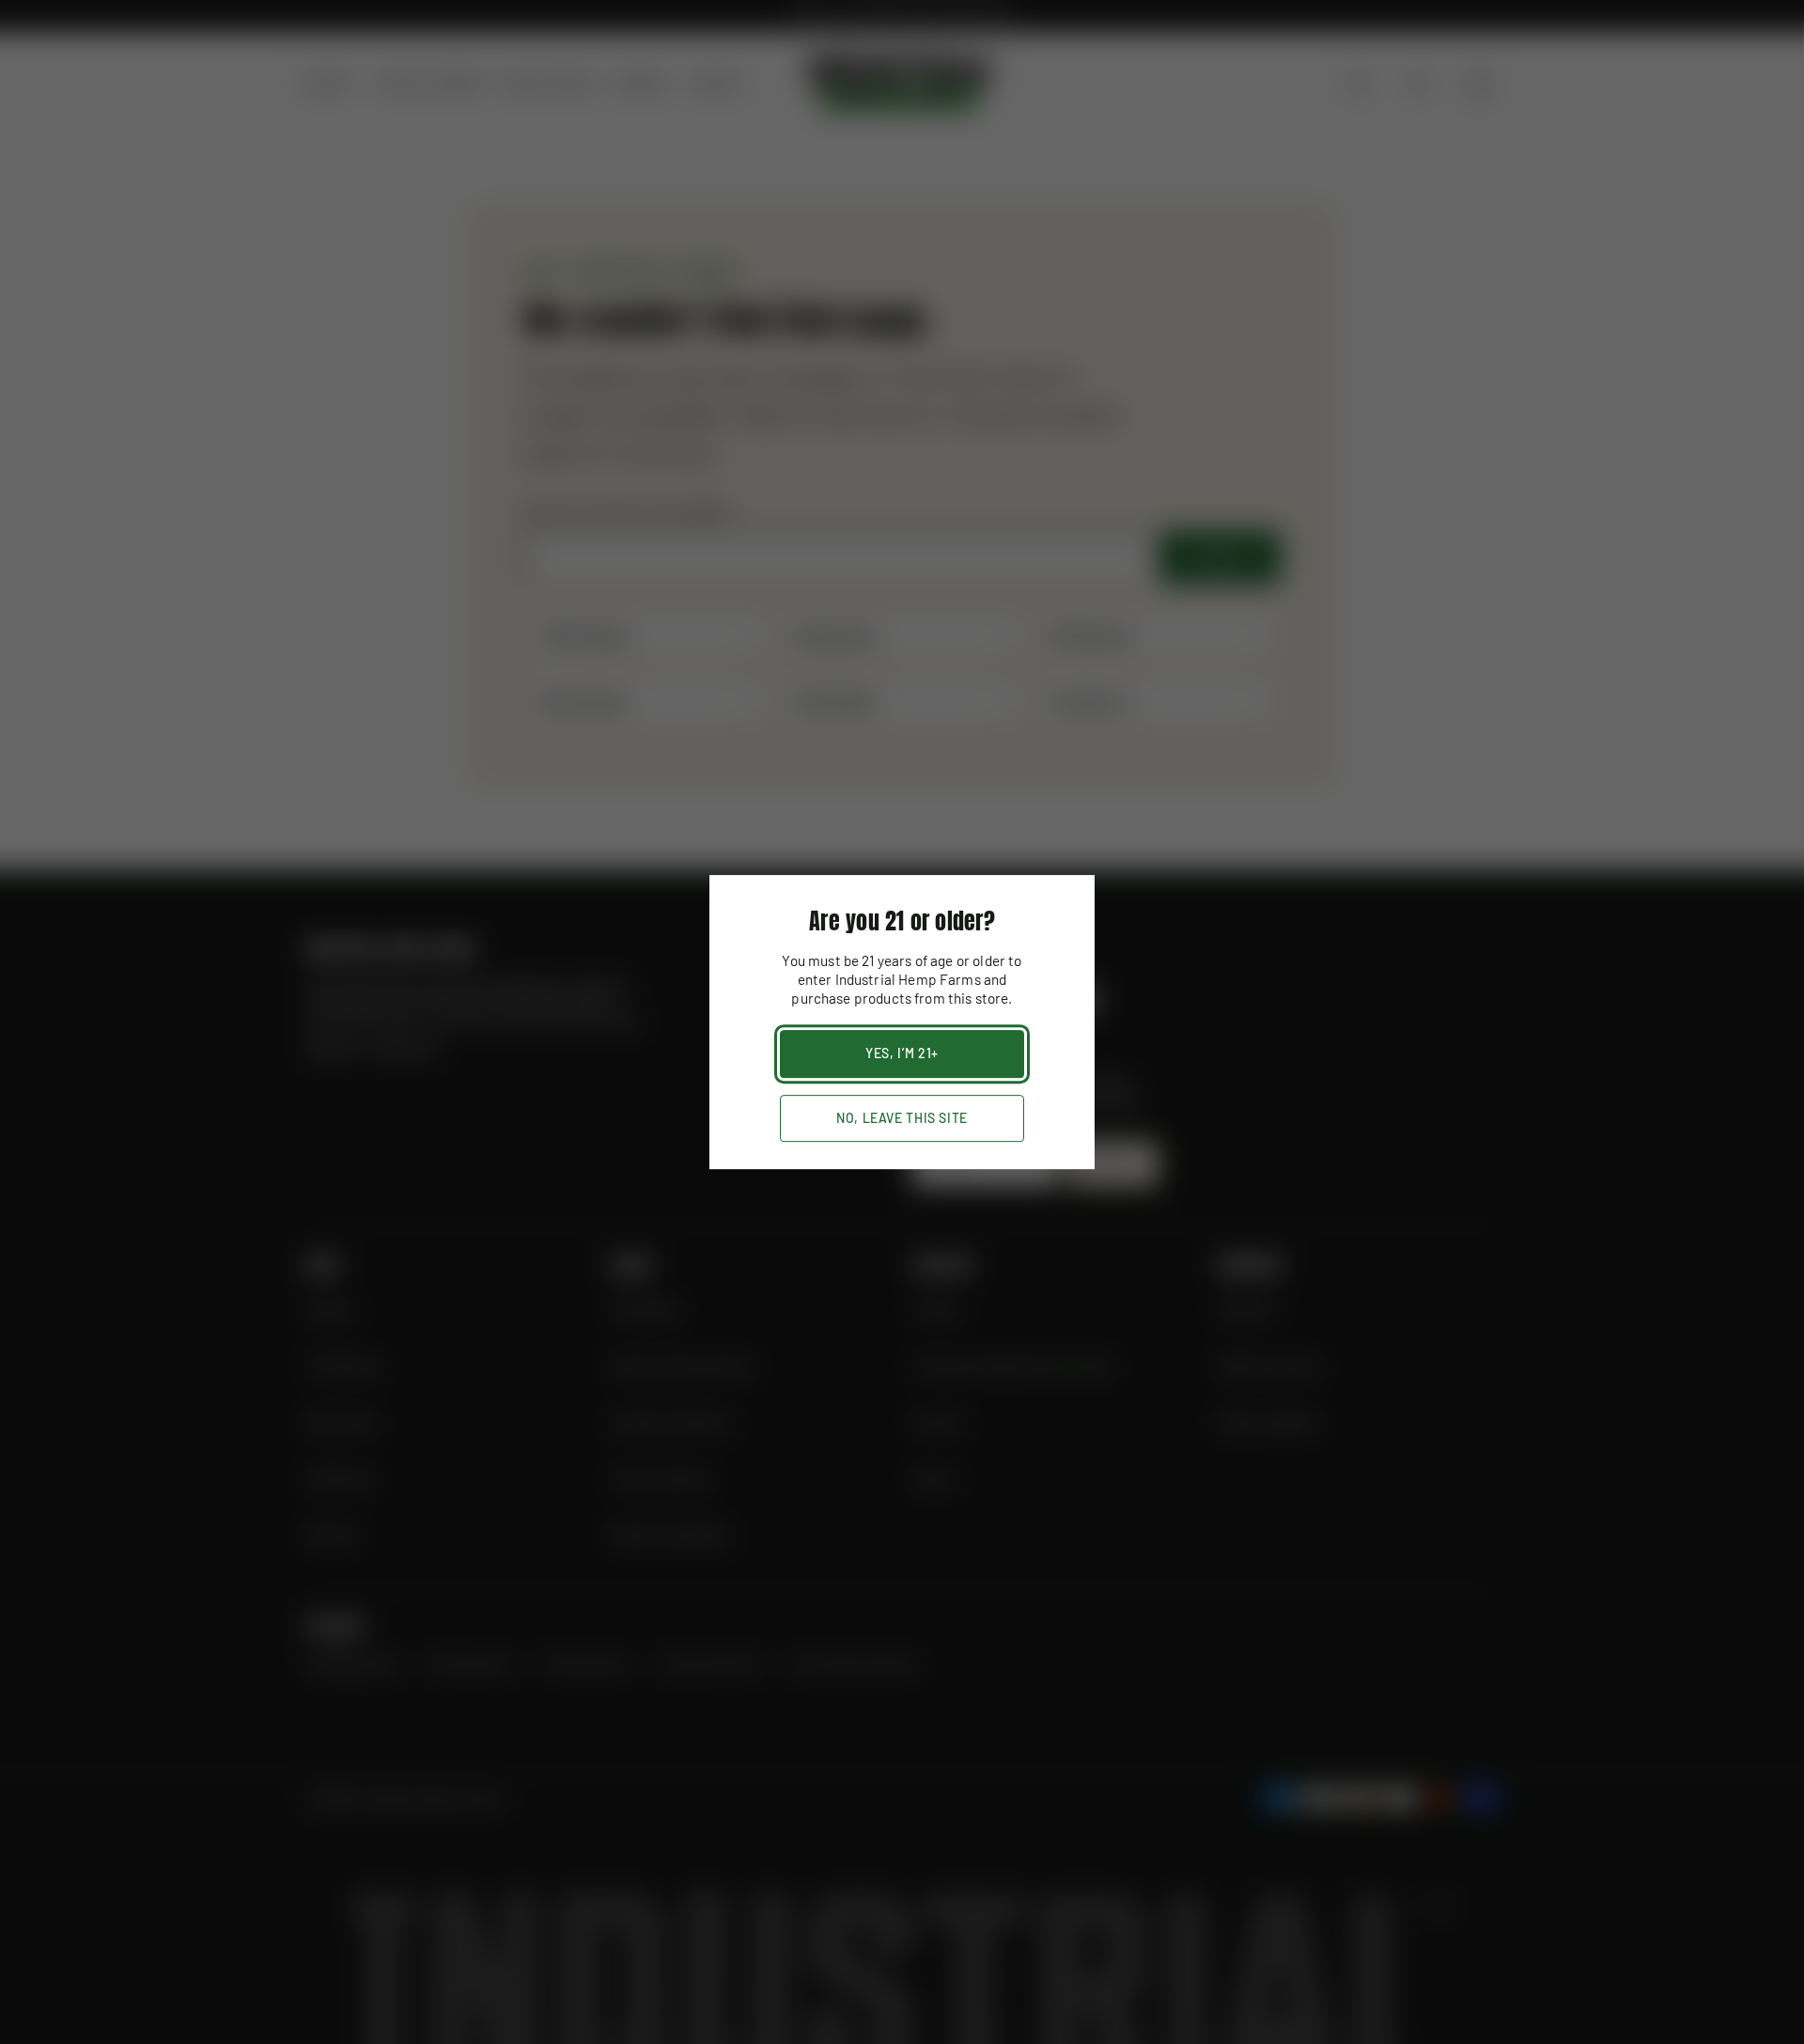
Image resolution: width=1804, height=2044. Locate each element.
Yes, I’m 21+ (902, 1053)
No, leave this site (902, 1118)
